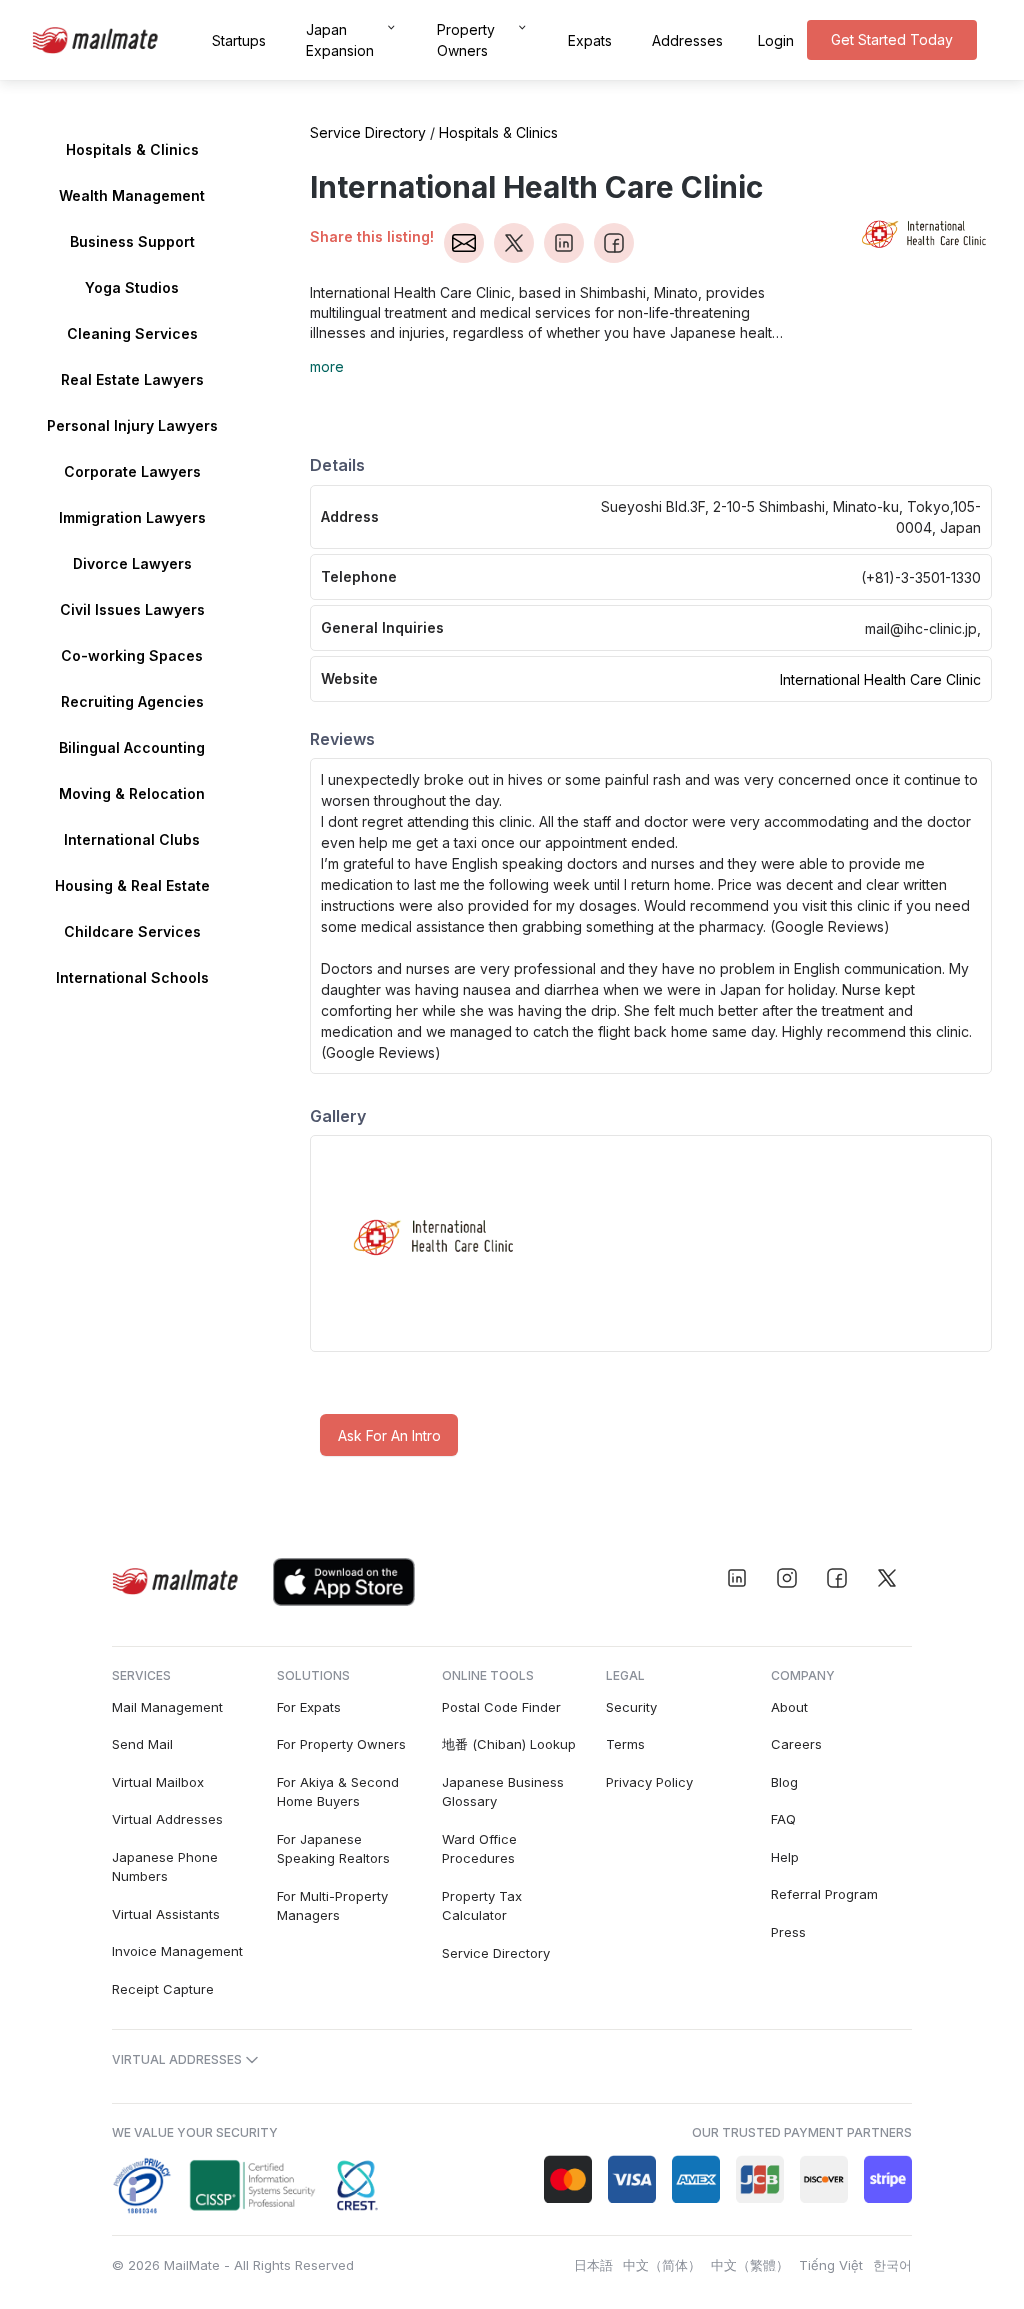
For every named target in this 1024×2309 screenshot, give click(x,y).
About (789, 1707)
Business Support (132, 241)
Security (631, 1707)
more (327, 366)
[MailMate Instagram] (787, 1578)
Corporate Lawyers (132, 471)
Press (788, 1932)
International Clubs (132, 839)
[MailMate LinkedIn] (737, 1578)
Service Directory (368, 132)
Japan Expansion (340, 40)
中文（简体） (662, 2265)
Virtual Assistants (166, 1914)
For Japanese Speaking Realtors (333, 1849)
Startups (239, 40)
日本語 (593, 2265)
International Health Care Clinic (880, 679)
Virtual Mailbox (158, 1782)
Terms (625, 1744)
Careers (796, 1744)
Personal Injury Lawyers (132, 425)
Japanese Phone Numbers (165, 1867)
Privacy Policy (649, 1782)
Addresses (687, 40)
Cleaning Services (132, 333)
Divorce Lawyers (132, 563)
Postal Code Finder (501, 1707)
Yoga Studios (132, 287)
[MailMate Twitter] (887, 1578)
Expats (590, 40)
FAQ (783, 1819)
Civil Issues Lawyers (132, 609)
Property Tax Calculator (482, 1906)
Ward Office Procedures (479, 1849)
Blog (784, 1782)
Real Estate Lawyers (132, 379)
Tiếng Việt (831, 2265)
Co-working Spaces (132, 655)
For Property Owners (341, 1744)
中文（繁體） (750, 2265)
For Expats (309, 1707)
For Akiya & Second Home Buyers (338, 1792)
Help (785, 1857)
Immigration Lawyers (132, 517)
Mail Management (167, 1707)
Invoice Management (177, 1951)
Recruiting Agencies (132, 701)
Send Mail (142, 1744)
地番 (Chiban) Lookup (509, 1744)
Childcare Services (132, 931)
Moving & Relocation (132, 793)
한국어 (892, 2265)
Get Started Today (892, 39)
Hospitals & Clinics (132, 149)
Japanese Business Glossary (503, 1792)
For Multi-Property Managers (332, 1906)
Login (776, 40)
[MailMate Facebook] (837, 1578)
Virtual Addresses (167, 1819)
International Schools (132, 977)
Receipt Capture (163, 1989)
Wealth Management (132, 195)
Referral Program (824, 1894)
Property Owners (466, 40)
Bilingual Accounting (132, 747)
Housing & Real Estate (132, 885)
